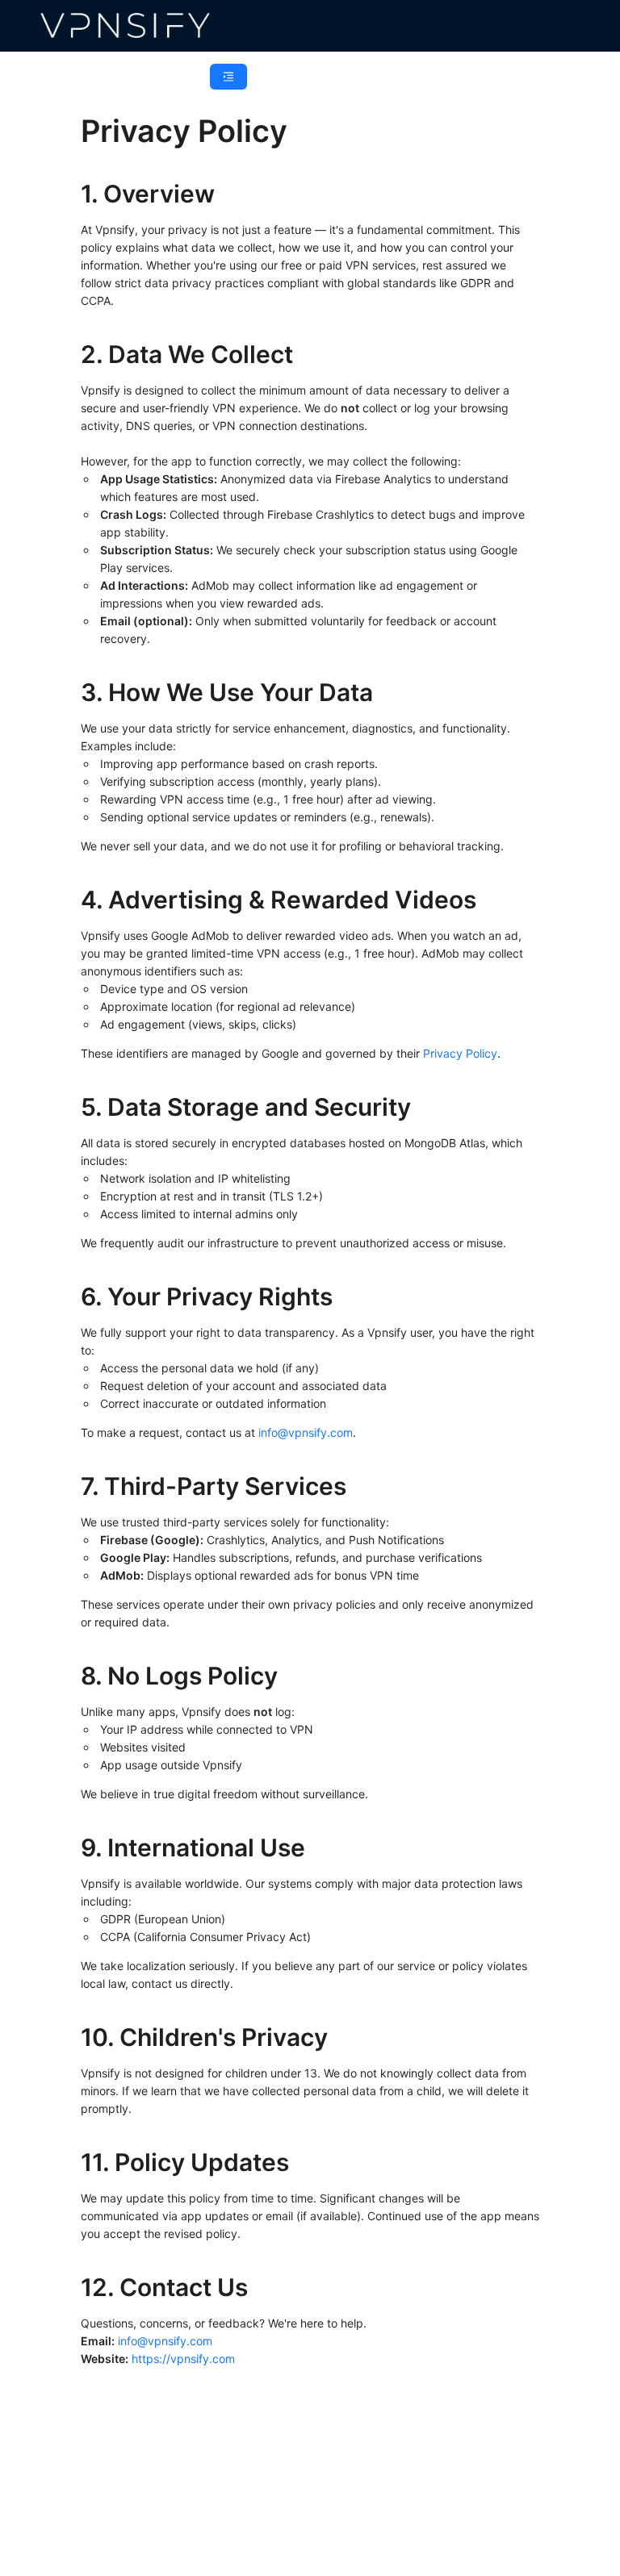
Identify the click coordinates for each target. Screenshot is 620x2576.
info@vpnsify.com (306, 1432)
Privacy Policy (460, 1053)
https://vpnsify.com (183, 2359)
